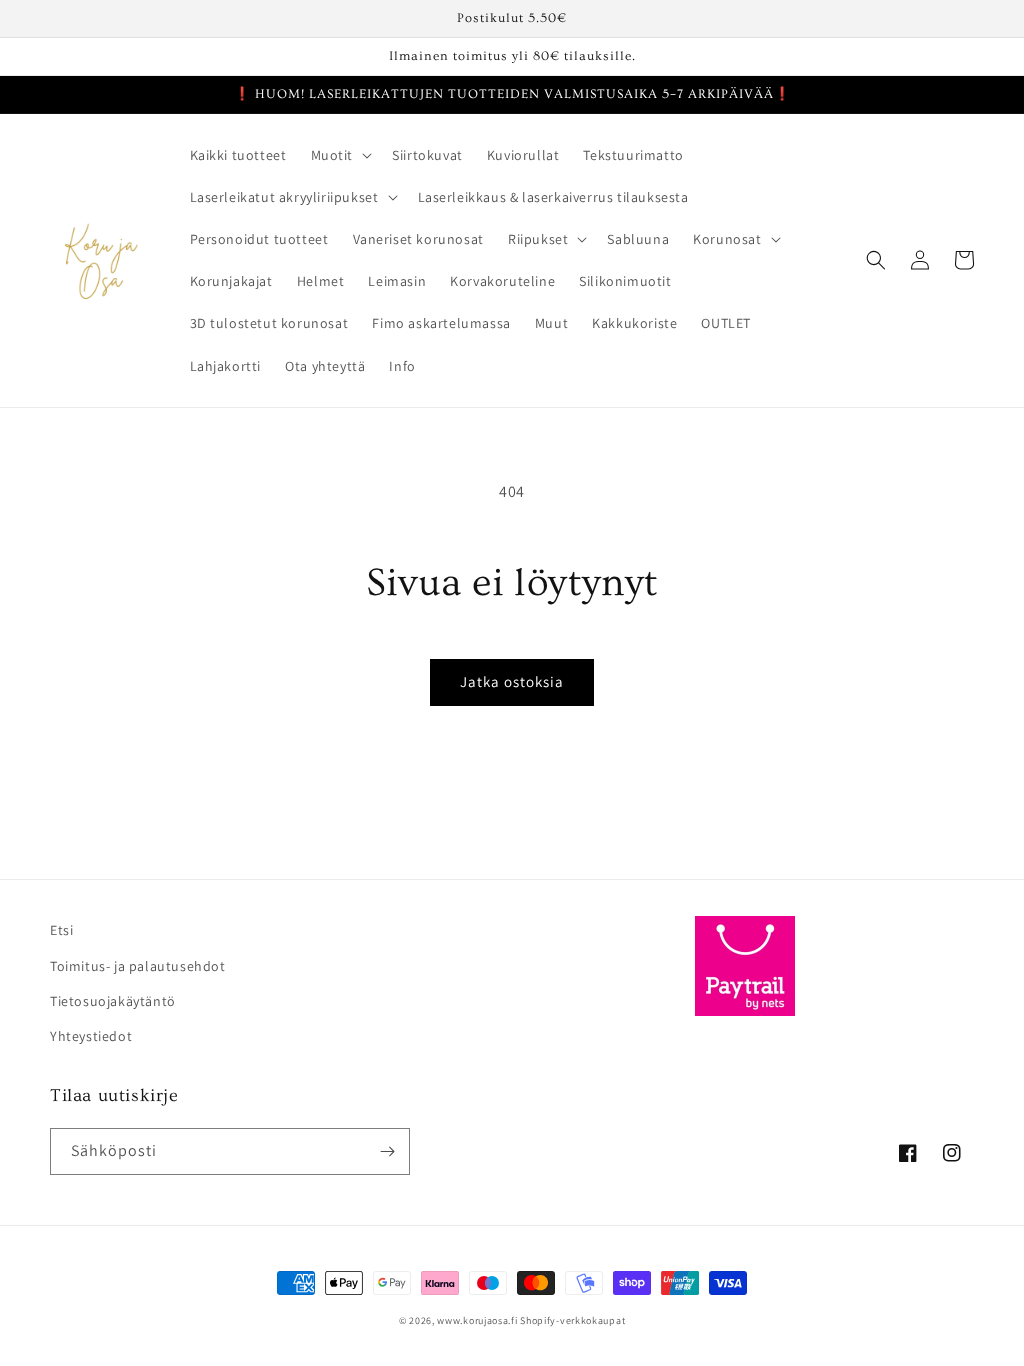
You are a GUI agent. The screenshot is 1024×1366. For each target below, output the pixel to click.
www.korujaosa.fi (478, 1320)
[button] (340, 155)
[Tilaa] (387, 1151)
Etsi (61, 930)
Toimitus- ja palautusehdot (138, 966)
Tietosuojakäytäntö (113, 1001)
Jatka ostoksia (512, 681)
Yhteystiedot (91, 1036)
